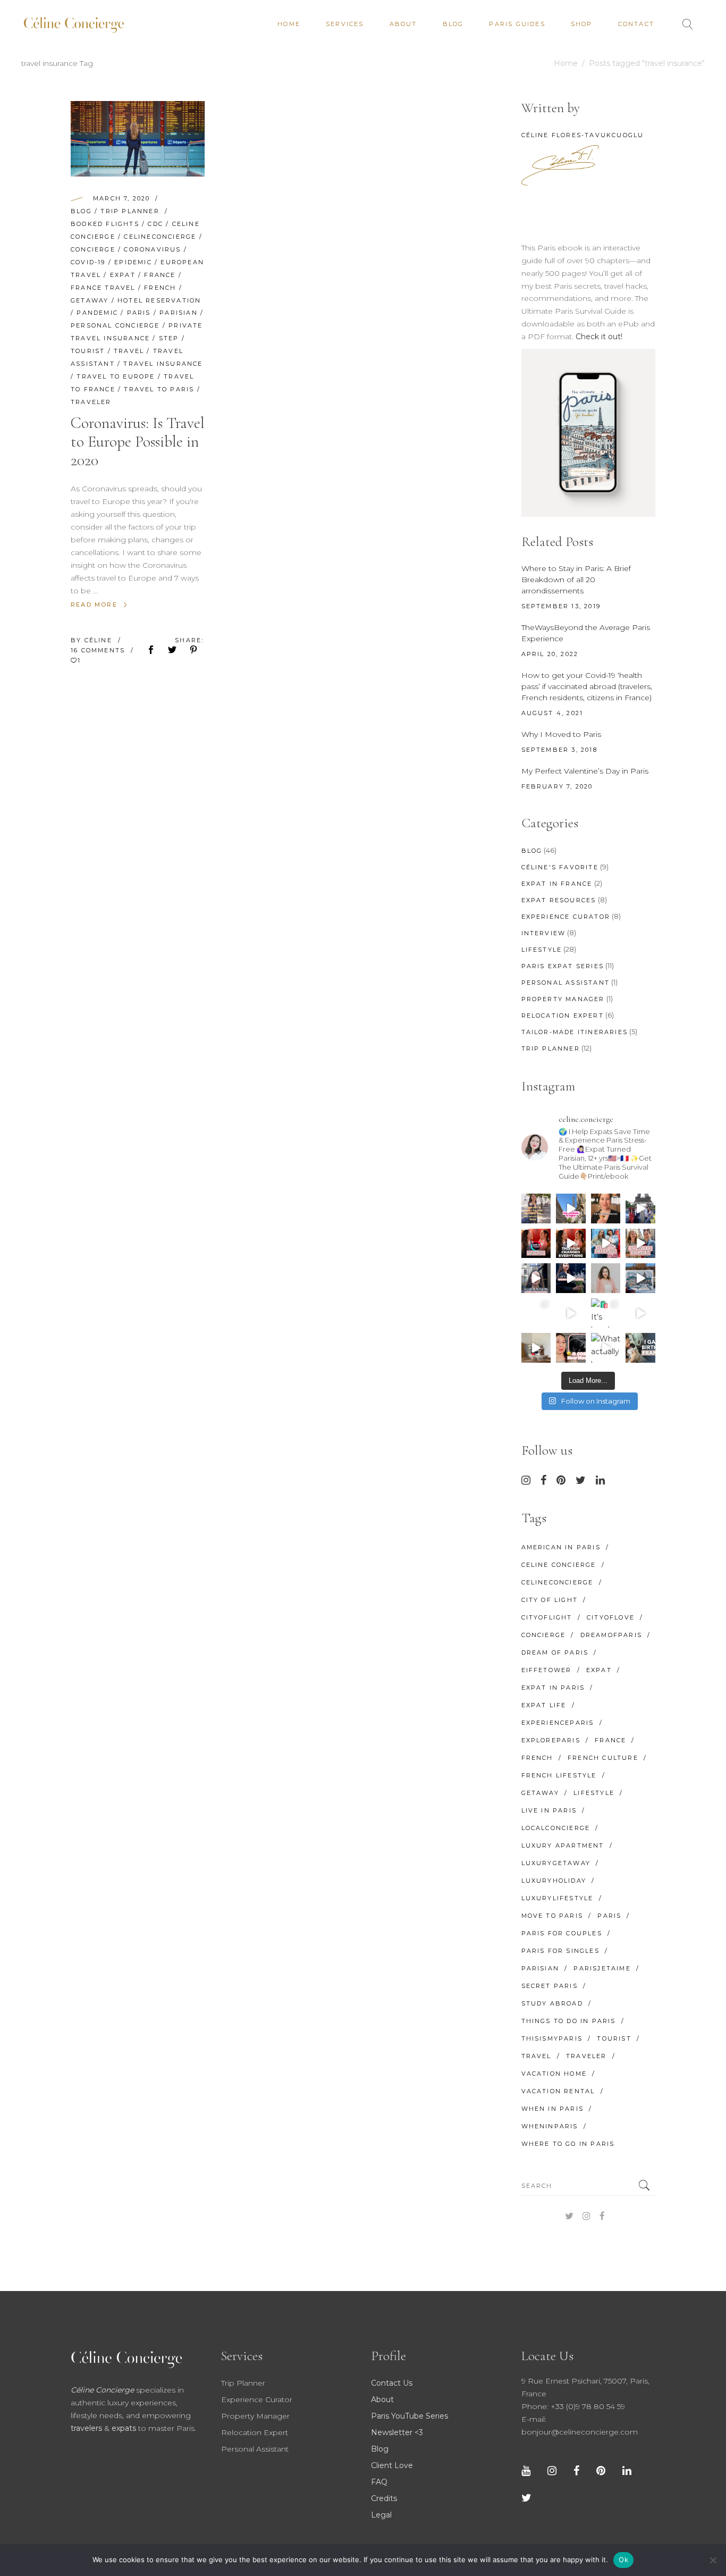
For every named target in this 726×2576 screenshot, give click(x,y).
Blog (81, 211)
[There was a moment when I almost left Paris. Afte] (571, 1244)
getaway (90, 300)
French (160, 288)
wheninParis (550, 2126)
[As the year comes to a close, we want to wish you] (536, 1313)
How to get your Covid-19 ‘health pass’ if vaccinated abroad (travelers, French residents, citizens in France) (587, 686)
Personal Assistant (566, 983)
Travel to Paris (159, 389)
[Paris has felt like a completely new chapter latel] (571, 1278)
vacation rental (558, 2091)
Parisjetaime (602, 1968)
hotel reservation (159, 300)
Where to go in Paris (568, 2144)
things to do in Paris (569, 2021)
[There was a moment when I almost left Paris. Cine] (536, 1244)
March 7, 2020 (122, 198)
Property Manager (563, 999)
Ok (623, 2560)
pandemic (97, 313)
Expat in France (557, 884)
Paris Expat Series (563, 966)
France (160, 275)
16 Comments (99, 650)
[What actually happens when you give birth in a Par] (606, 1348)
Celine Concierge (559, 1565)
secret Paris (550, 1986)
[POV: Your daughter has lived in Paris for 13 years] (606, 1209)
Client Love (392, 2465)
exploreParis (551, 1740)
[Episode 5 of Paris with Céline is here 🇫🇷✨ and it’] (640, 1209)
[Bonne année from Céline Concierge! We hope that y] (640, 1278)
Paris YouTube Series (410, 2416)
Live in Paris (549, 1810)
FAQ (379, 2482)
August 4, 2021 (552, 713)
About (382, 2399)
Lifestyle (542, 950)
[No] (713, 2560)
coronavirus (152, 249)
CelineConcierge (160, 237)
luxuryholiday (554, 1881)
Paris (139, 313)
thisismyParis (552, 2038)
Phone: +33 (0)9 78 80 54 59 (573, 2406)
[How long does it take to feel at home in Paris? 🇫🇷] (640, 1244)
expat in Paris (553, 1688)
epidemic (133, 262)
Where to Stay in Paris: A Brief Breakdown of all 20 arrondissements (576, 580)
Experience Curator (566, 917)
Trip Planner (130, 211)
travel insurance (163, 364)
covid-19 (88, 262)
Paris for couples (562, 1933)
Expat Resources (559, 900)
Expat (123, 275)
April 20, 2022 (550, 654)
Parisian (179, 313)
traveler (91, 402)
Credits (384, 2498)
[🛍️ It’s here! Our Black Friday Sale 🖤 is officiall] (606, 1313)
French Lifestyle (559, 1775)
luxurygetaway (556, 1863)
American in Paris (561, 1547)
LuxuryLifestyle (558, 1898)
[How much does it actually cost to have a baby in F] (536, 1348)
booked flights (105, 224)
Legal (381, 2515)
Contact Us (392, 2383)
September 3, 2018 (559, 750)
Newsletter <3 (397, 2432)
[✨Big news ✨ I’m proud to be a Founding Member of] (606, 1278)
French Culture (603, 1758)
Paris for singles (560, 1951)
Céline (100, 640)
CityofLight (547, 1617)
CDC (155, 224)
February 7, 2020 (557, 786)
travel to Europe (116, 376)
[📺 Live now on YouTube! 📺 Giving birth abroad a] (640, 1348)
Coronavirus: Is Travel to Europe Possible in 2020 (138, 442)
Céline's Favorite (560, 867)
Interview (544, 933)
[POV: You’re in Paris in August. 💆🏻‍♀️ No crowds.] (571, 1209)
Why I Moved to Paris (561, 734)
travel (129, 351)
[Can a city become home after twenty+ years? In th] (606, 1244)
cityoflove (611, 1617)
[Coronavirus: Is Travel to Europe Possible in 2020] (138, 139)
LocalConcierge (556, 1828)
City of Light (550, 1600)
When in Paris (553, 2109)
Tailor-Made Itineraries (575, 1032)
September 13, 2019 (561, 606)
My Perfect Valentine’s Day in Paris (585, 771)
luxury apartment (563, 1845)
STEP (169, 338)
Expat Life (544, 1705)
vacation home (554, 2074)
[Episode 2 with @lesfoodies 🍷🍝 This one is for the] (536, 1278)
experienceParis (558, 1723)
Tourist (88, 351)
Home (566, 63)
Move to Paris (552, 1916)
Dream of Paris (555, 1652)
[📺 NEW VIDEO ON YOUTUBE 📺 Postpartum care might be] (571, 1348)
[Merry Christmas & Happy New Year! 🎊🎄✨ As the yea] (571, 1313)
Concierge (93, 249)
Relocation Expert (563, 1016)
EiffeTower (547, 1670)
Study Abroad (552, 2003)
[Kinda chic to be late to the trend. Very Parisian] (536, 1209)
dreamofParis (611, 1635)
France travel (103, 288)
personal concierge (115, 325)
